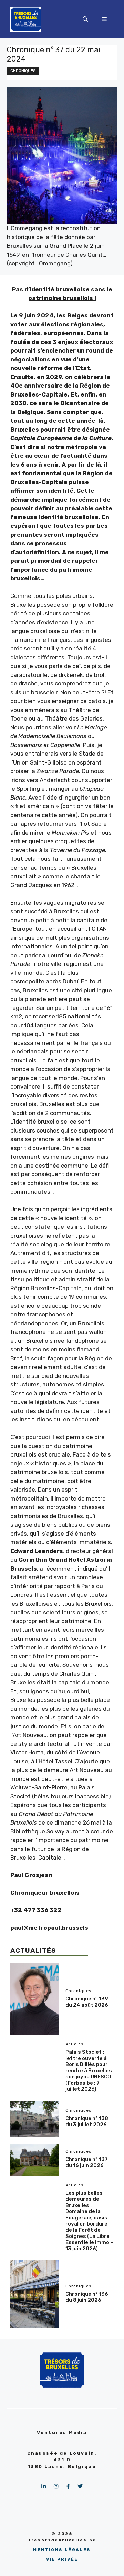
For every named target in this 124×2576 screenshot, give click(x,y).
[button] (85, 19)
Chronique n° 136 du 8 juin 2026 (87, 2297)
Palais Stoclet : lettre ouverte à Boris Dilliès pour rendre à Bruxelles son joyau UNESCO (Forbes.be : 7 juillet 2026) (89, 2071)
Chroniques (23, 71)
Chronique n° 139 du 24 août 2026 (87, 2002)
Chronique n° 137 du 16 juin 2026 (87, 2162)
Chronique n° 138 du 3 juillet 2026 (87, 2121)
